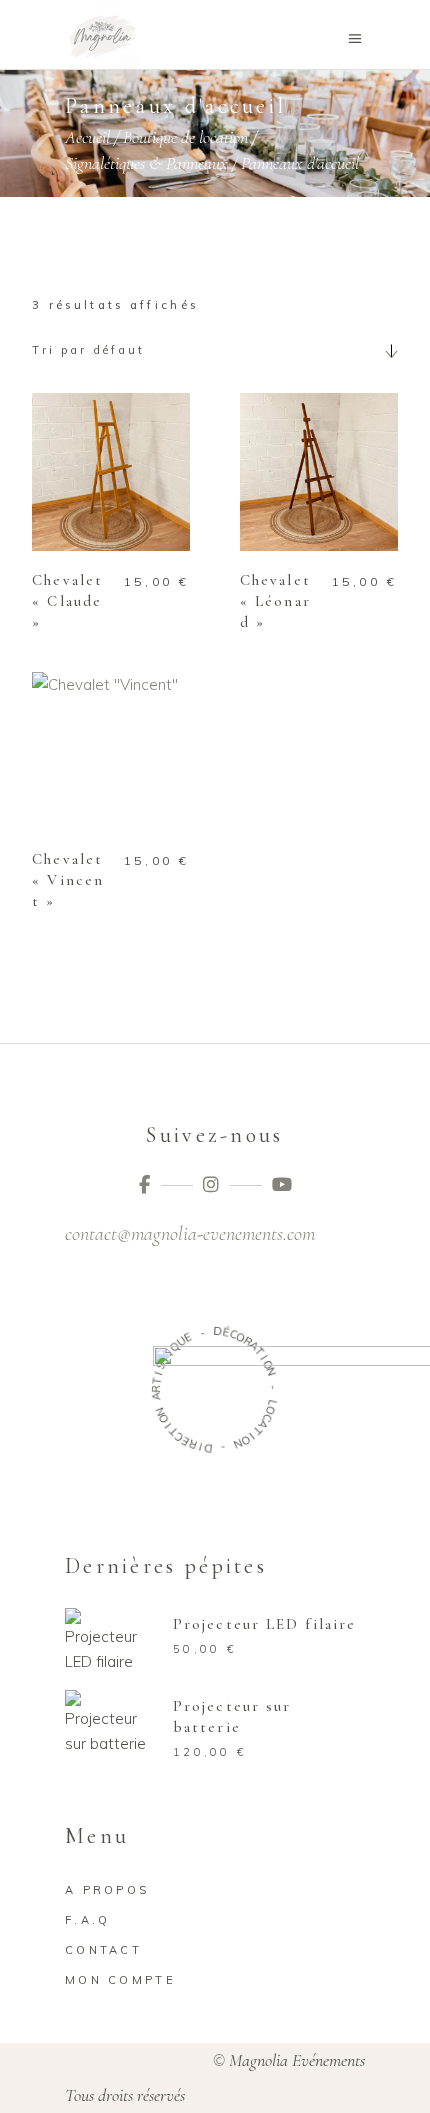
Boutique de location (185, 137)
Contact (103, 1950)
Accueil (87, 137)
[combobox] (215, 350)
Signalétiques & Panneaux (146, 164)
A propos (107, 1890)
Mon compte (120, 1980)
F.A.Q (88, 1920)
